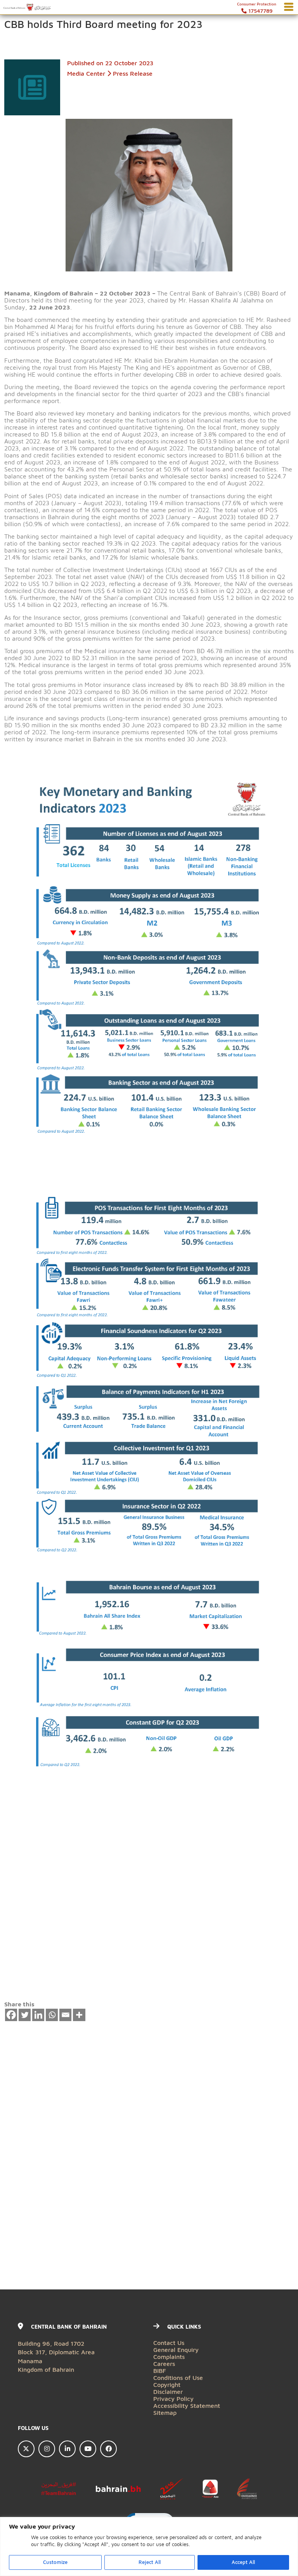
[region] (149, 2546)
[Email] (66, 2015)
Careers (164, 2363)
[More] (79, 2015)
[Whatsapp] (52, 2015)
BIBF (160, 2370)
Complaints (169, 2356)
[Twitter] (25, 2015)
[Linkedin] (38, 2015)
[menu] (289, 7)
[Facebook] (11, 2015)
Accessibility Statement (187, 2405)
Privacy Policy (173, 2398)
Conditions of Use (178, 2377)
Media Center (86, 73)
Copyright (167, 2384)
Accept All (243, 2562)
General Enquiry (176, 2349)
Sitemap (165, 2412)
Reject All (150, 2562)
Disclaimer (168, 2391)
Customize (55, 2562)
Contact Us (169, 2342)
